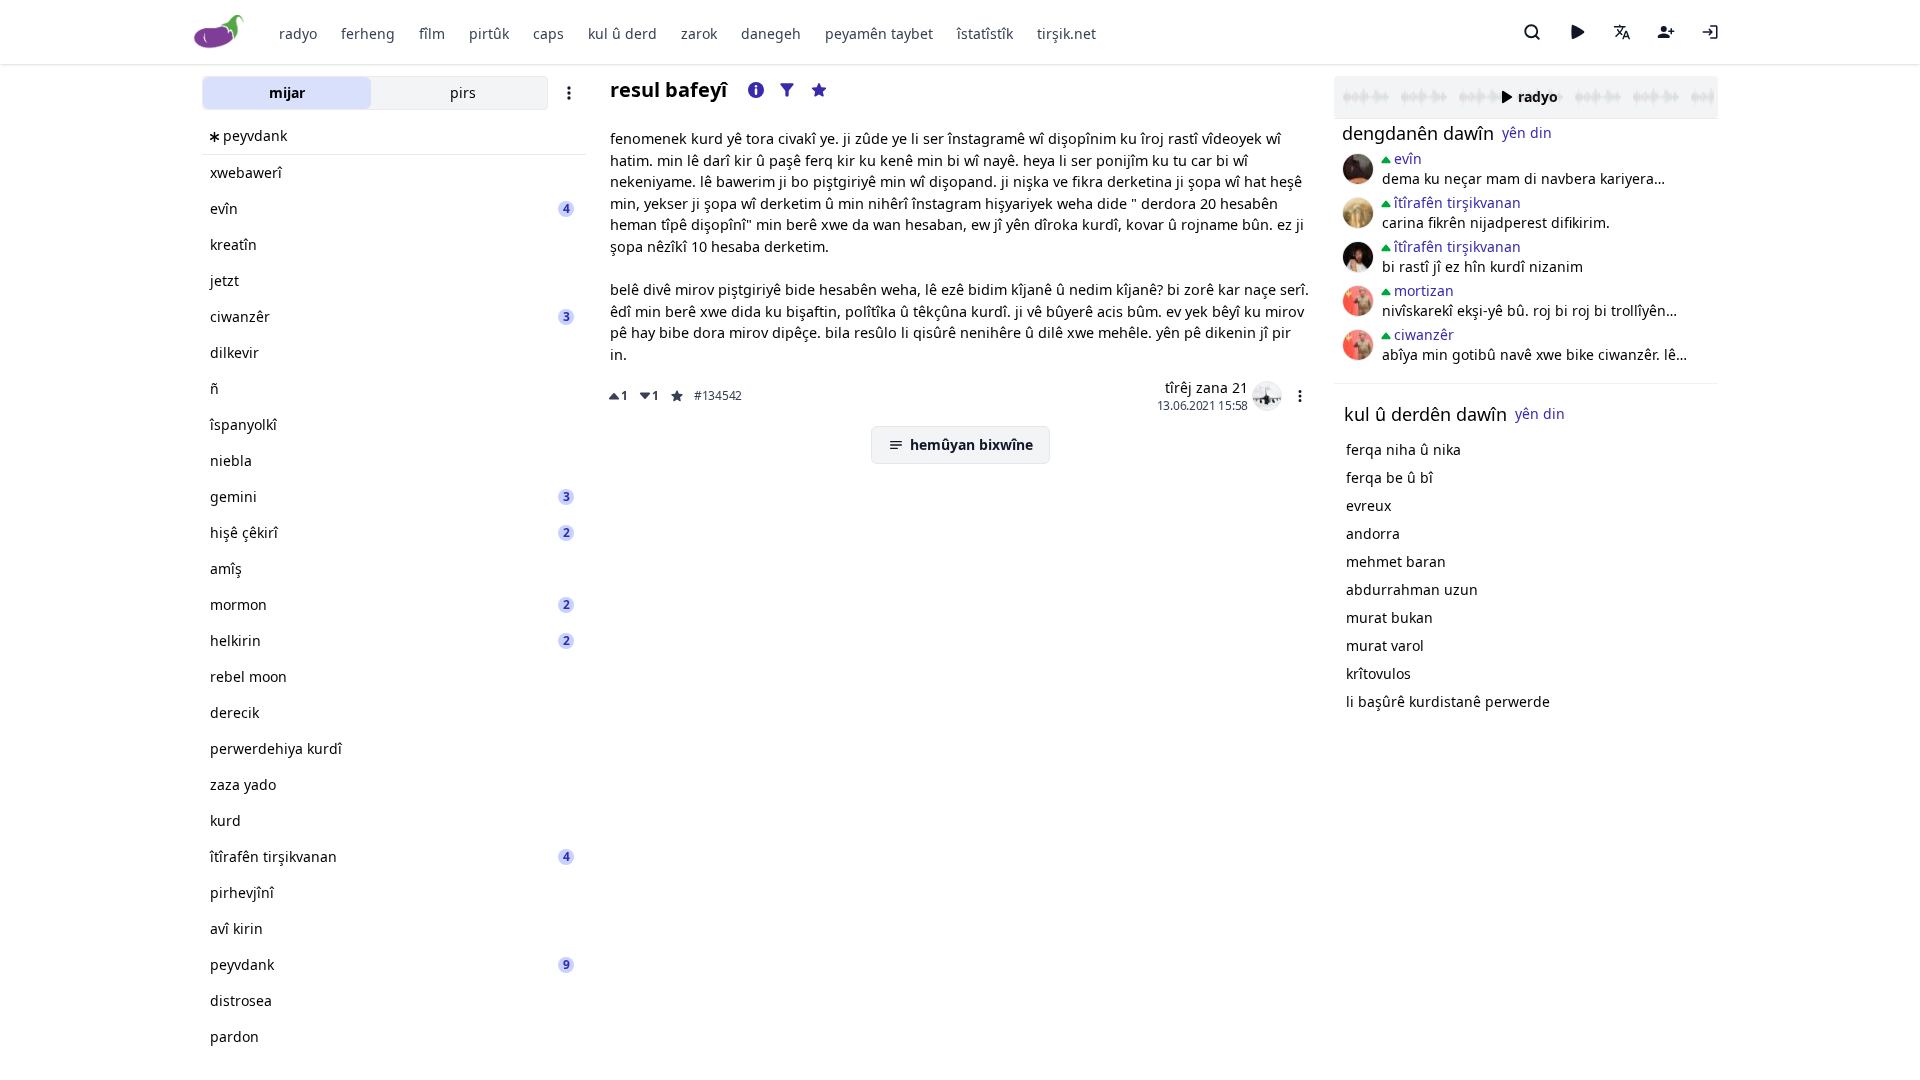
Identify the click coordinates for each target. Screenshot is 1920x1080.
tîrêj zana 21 (1206, 387)
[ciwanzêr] (1358, 301)
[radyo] (1577, 32)
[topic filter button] (787, 90)
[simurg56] (1358, 213)
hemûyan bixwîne (971, 444)
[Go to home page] (219, 32)
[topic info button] (756, 90)
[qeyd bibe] (1666, 32)
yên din (1527, 132)
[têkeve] (1710, 32)
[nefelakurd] (1358, 169)
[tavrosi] (1358, 257)
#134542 (718, 396)
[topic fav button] (819, 90)
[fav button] (677, 396)
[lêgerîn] (1532, 32)
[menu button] (1300, 396)
